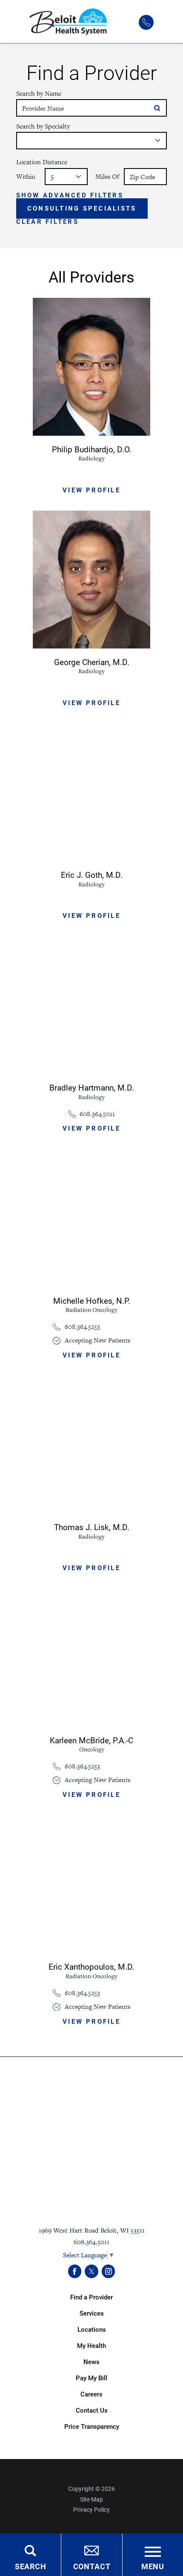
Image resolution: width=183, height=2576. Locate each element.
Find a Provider (91, 2297)
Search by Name (39, 93)
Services (92, 2313)
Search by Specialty (43, 126)
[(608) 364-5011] (146, 23)
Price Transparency (92, 2426)
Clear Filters (47, 222)
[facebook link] (75, 2271)
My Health (91, 2346)
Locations (92, 2329)
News (91, 2362)
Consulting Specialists (82, 208)
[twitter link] (91, 2271)
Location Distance (42, 162)
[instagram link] (109, 2271)
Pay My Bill (91, 2378)
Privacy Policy (91, 2510)
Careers (91, 2394)
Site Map (91, 2499)
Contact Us (92, 2410)
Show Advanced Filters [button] (70, 195)
